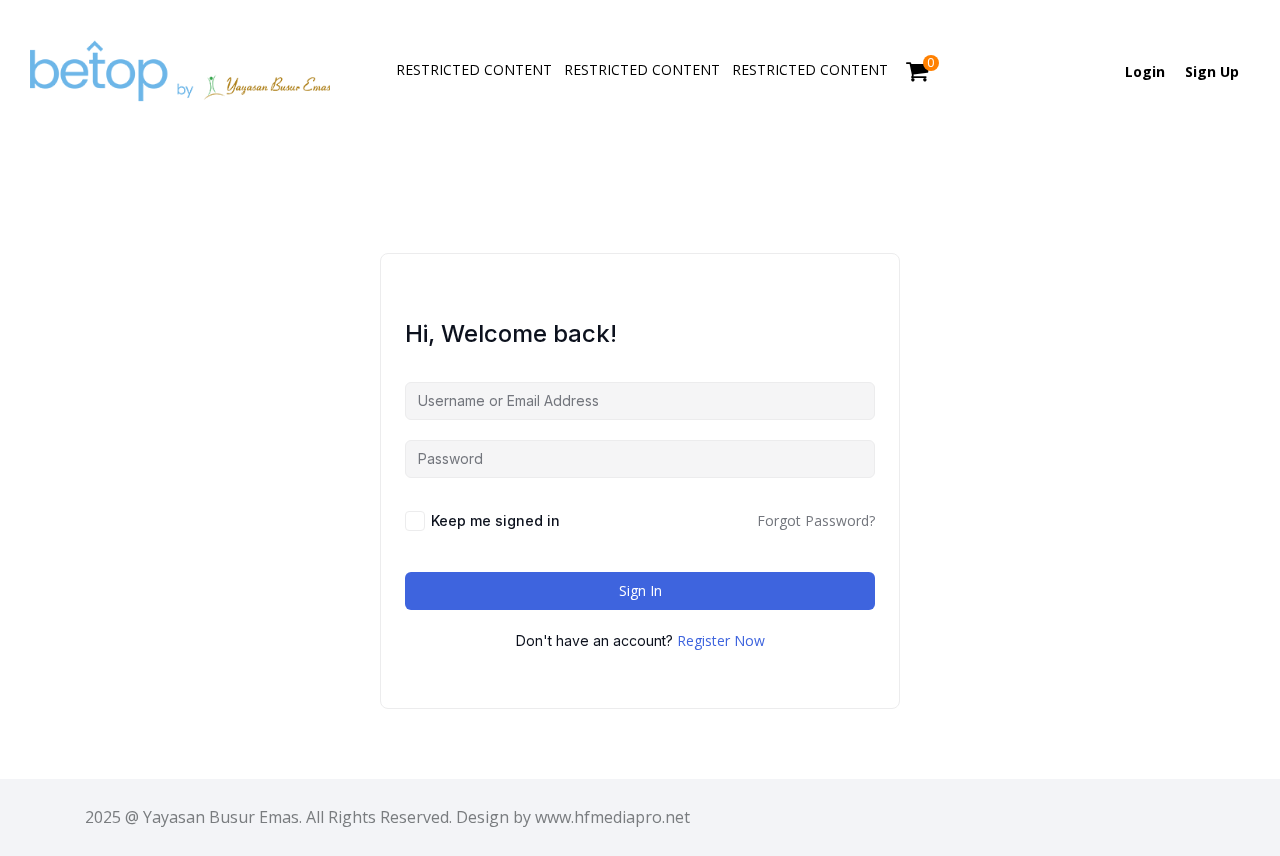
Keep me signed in (495, 520)
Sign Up (1212, 71)
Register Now (721, 640)
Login (1145, 71)
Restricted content (474, 69)
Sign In (640, 590)
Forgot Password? (816, 520)
